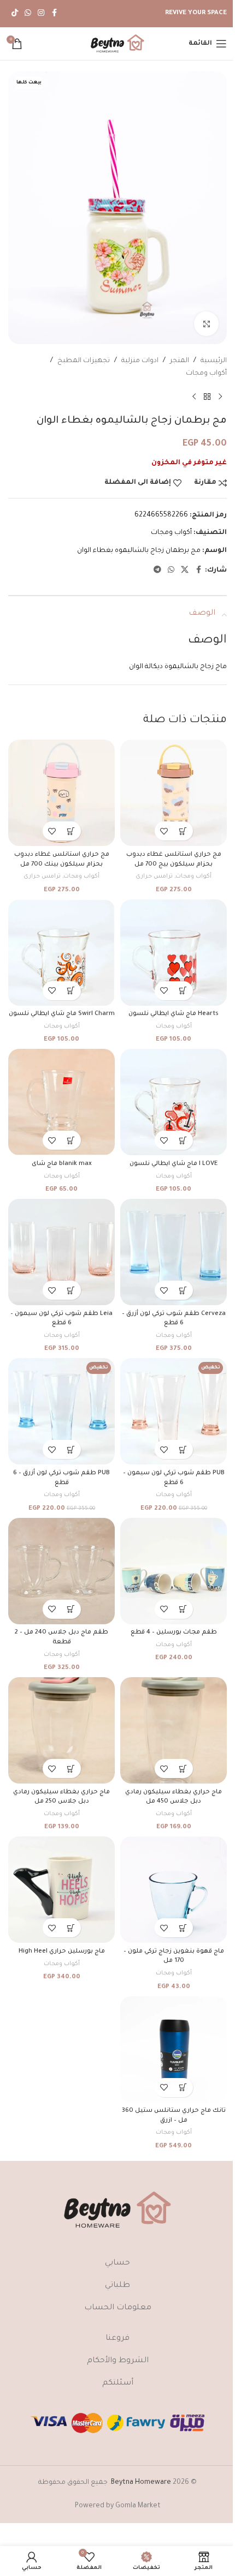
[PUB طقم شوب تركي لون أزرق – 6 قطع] (61, 1411)
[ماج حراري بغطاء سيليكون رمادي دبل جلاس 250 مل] (61, 1730)
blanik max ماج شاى (62, 1164)
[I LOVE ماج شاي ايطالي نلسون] (174, 1102)
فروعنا (117, 2339)
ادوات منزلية (140, 361)
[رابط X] (185, 571)
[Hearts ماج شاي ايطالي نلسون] (174, 953)
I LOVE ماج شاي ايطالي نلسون (174, 1164)
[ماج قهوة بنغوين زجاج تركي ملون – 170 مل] (174, 1890)
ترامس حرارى (154, 876)
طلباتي (117, 2286)
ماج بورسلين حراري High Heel (62, 1951)
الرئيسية (214, 361)
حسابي (117, 2263)
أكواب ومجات (206, 374)
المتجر (180, 361)
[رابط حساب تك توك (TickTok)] (15, 14)
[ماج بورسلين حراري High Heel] (61, 1890)
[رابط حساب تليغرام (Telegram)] (157, 571)
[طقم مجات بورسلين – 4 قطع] (174, 1571)
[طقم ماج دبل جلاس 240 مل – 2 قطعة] (61, 1571)
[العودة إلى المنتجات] (207, 397)
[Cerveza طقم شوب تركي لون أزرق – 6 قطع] (174, 1252)
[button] (183, 831)
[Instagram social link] (41, 14)
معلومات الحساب (118, 2308)
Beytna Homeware (141, 2483)
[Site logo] (117, 44)
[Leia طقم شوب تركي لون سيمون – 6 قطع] (61, 1252)
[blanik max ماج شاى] (61, 1102)
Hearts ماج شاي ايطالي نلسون (174, 1014)
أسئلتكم (118, 2383)
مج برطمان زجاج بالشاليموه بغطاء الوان (139, 551)
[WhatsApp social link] (28, 14)
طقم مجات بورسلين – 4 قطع (174, 1632)
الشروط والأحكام (118, 2361)
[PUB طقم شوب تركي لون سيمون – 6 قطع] (174, 1411)
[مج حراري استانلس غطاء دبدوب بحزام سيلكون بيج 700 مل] (174, 793)
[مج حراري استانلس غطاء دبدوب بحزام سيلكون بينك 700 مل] (61, 793)
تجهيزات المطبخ (84, 361)
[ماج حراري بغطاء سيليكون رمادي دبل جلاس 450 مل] (174, 1730)
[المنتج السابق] (220, 397)
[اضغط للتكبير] (206, 324)
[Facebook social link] (54, 14)
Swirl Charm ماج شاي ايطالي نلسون (62, 1014)
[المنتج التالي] (194, 397)
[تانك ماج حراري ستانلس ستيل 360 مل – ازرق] (174, 2049)
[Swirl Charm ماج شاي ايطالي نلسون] (61, 953)
